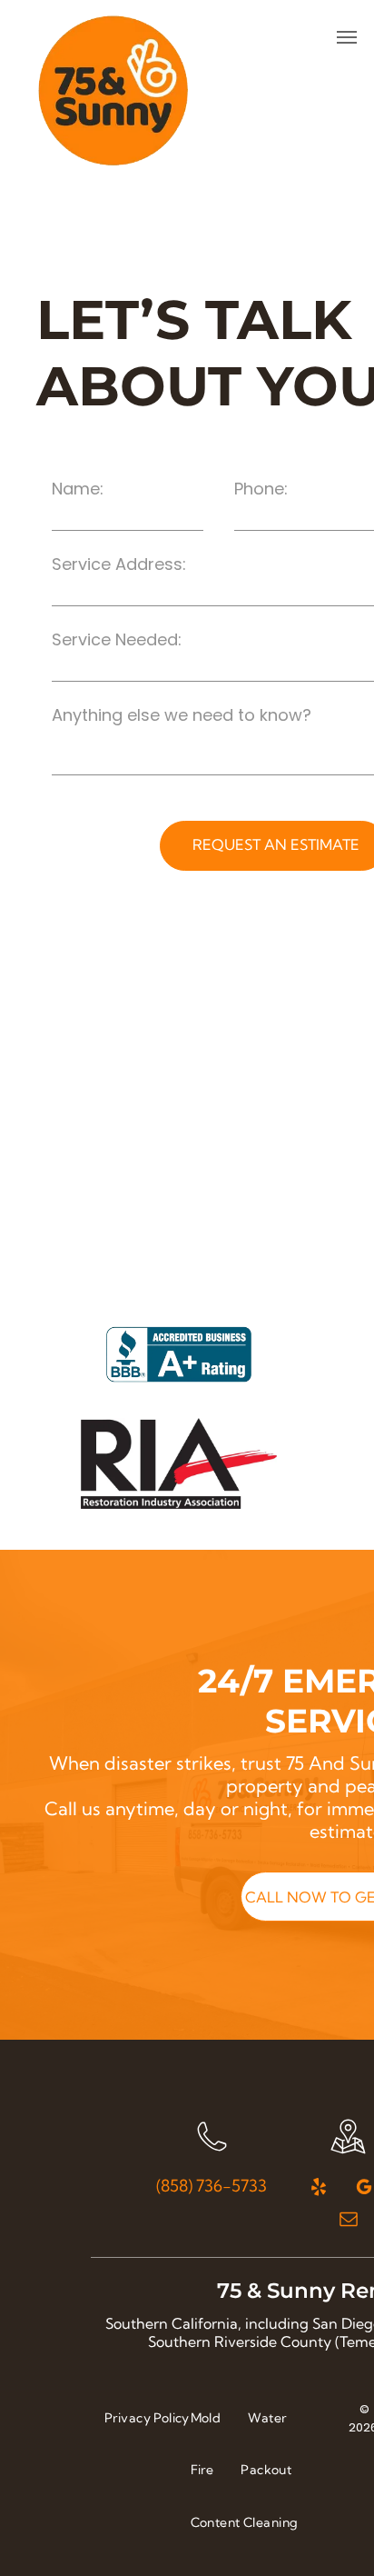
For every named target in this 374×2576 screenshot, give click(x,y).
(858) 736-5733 (212, 2186)
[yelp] (319, 2189)
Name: (78, 489)
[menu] (347, 37)
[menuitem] (147, 2418)
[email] (349, 2221)
